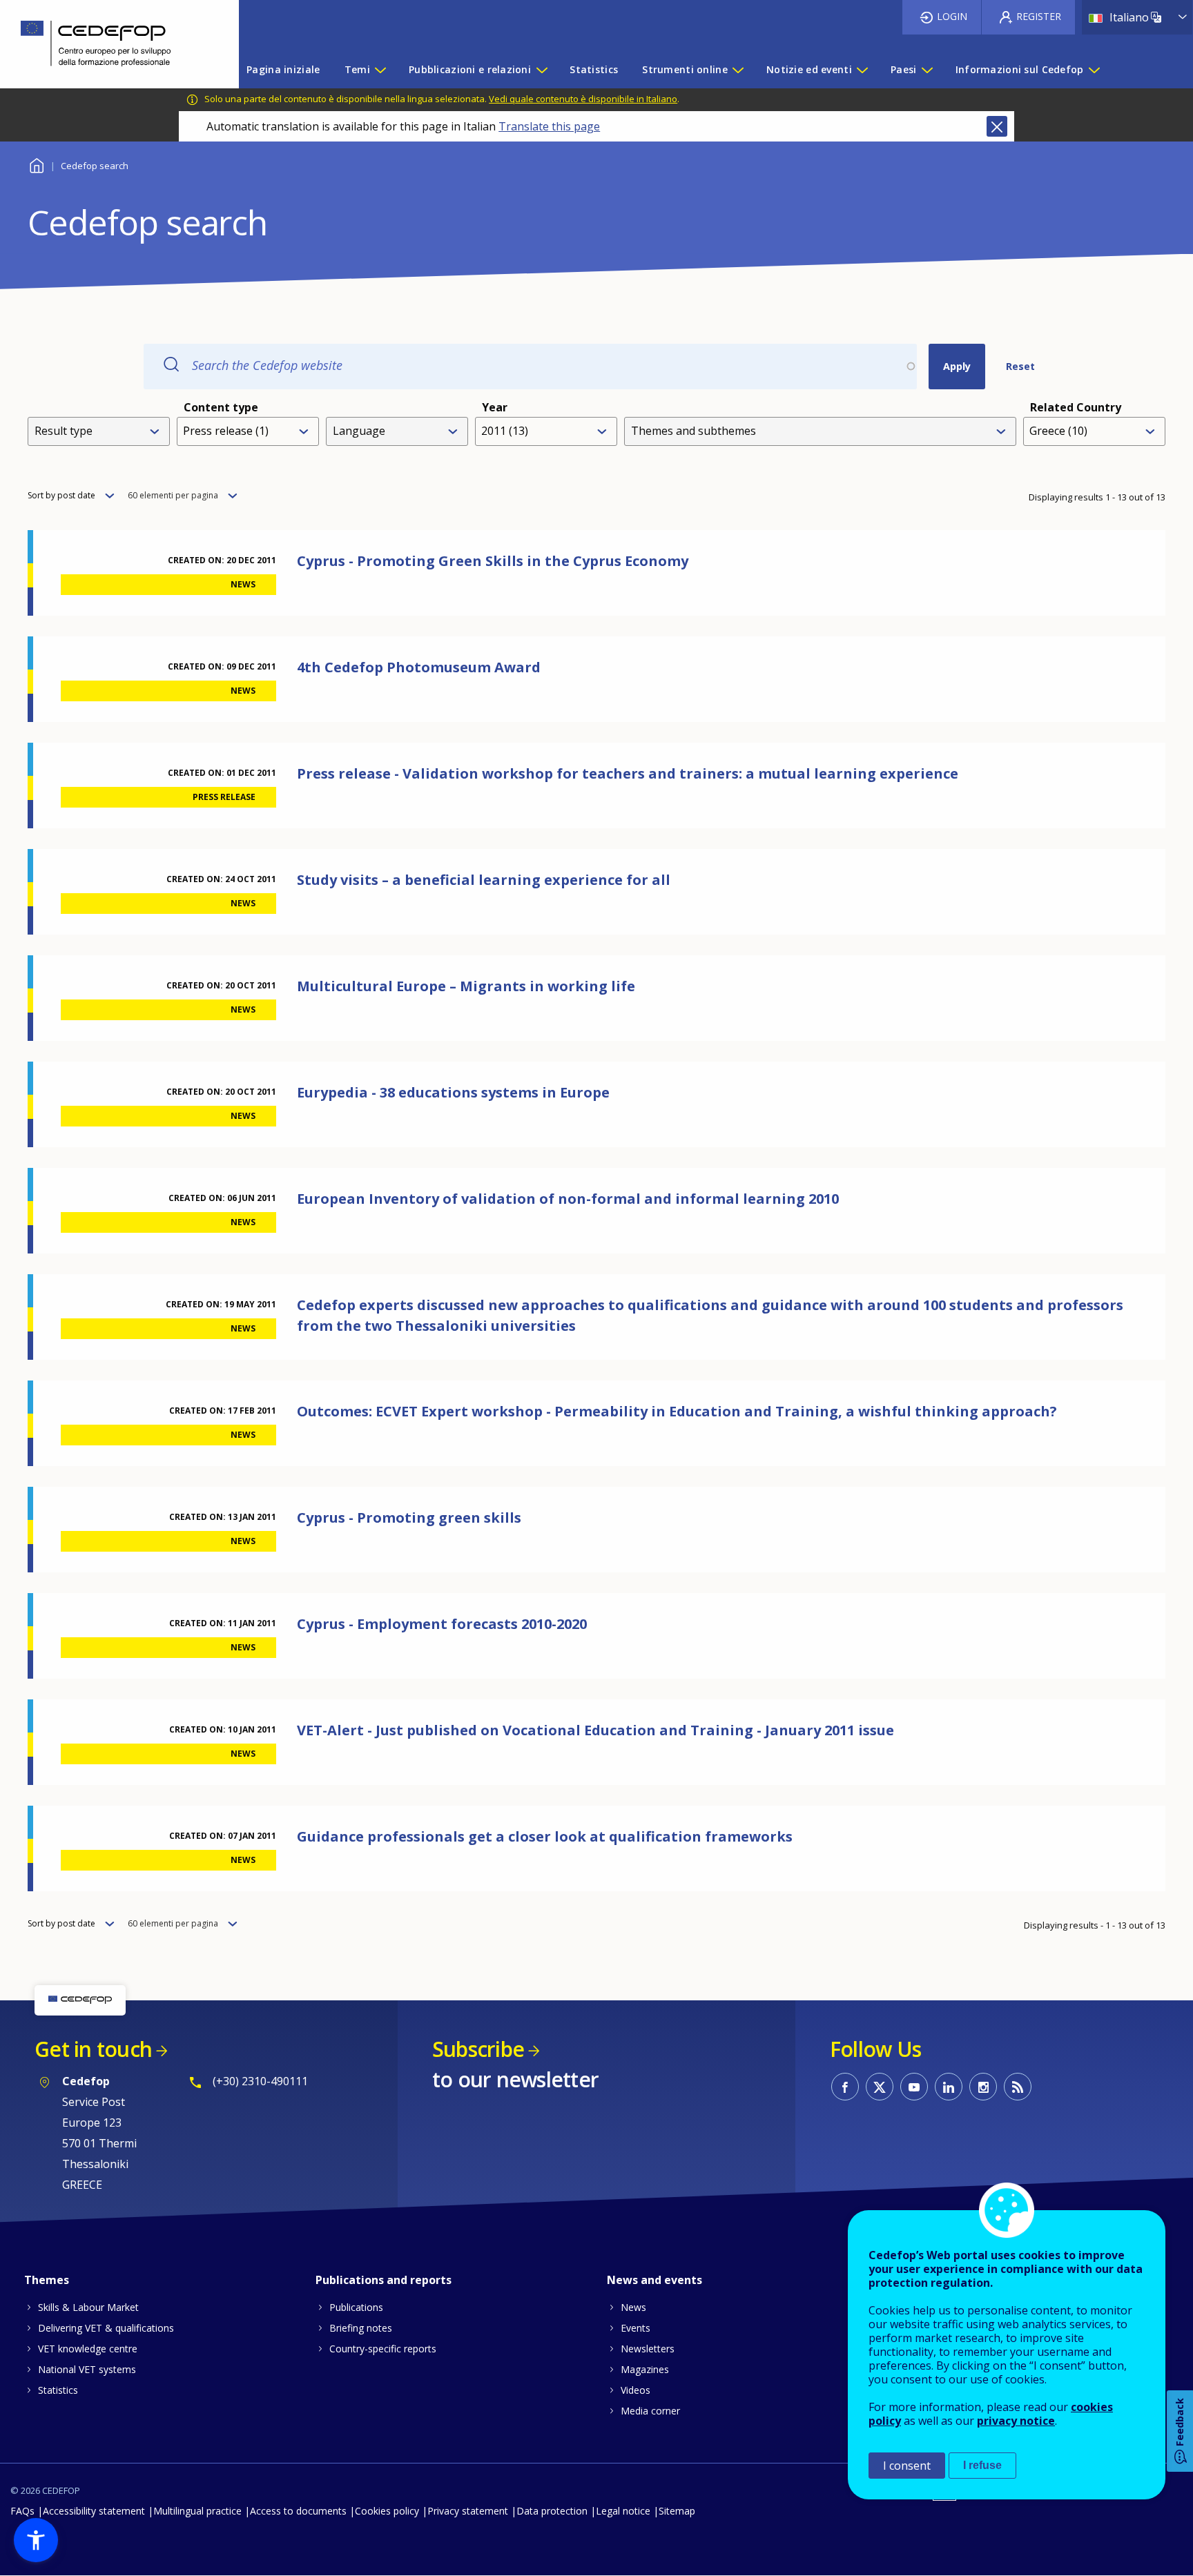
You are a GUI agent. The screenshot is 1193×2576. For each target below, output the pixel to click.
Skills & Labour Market (88, 2307)
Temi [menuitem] (357, 69)
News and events (654, 2280)
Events (636, 2328)
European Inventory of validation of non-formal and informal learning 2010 (568, 1199)
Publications (356, 2307)
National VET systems (87, 2369)
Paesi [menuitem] (903, 69)
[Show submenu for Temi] (380, 70)
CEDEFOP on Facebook (845, 2087)
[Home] (109, 44)
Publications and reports (384, 2280)
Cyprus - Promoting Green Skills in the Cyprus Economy (493, 561)
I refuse (982, 2465)
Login (952, 16)
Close (997, 126)
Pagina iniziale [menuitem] (283, 69)
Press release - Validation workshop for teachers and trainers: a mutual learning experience (628, 773)
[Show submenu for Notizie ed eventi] (862, 70)
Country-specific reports (383, 2349)
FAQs (22, 2511)
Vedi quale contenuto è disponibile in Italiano (583, 99)
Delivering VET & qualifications (106, 2328)
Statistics (58, 2390)
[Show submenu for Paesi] (927, 70)
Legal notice (623, 2511)
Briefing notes (361, 2328)
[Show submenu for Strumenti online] (737, 70)
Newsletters (648, 2349)
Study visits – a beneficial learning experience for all (484, 880)
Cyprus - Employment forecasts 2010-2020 (442, 1624)
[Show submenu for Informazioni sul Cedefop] (1094, 70)
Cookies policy (387, 2511)
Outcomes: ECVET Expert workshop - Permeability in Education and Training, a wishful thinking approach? (677, 1411)
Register (1039, 16)
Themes (47, 2280)
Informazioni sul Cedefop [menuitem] (1020, 69)
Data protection (552, 2511)
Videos (636, 2390)
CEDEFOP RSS (1018, 2087)
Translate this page (549, 126)
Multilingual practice (197, 2511)
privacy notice (1016, 2421)
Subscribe (478, 2049)
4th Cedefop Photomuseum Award (419, 667)
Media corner (650, 2411)
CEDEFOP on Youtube (914, 2087)
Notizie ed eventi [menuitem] (809, 69)
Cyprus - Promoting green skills (409, 1518)
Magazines (645, 2369)
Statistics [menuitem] (594, 69)
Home (36, 164)
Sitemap (677, 2511)
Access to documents (298, 2511)
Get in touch (93, 2049)
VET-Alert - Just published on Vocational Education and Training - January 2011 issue (595, 1730)
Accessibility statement (94, 2511)
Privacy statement (468, 2511)
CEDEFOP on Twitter (880, 2087)
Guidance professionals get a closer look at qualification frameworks (545, 1836)
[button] (36, 2540)
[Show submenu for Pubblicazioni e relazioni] (541, 70)
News (633, 2307)
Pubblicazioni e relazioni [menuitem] (470, 69)
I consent (907, 2466)
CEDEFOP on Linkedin (949, 2087)
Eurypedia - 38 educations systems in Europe (453, 1092)
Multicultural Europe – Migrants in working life (466, 986)
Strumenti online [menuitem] (685, 69)
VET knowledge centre (88, 2349)
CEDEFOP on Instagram (983, 2087)
